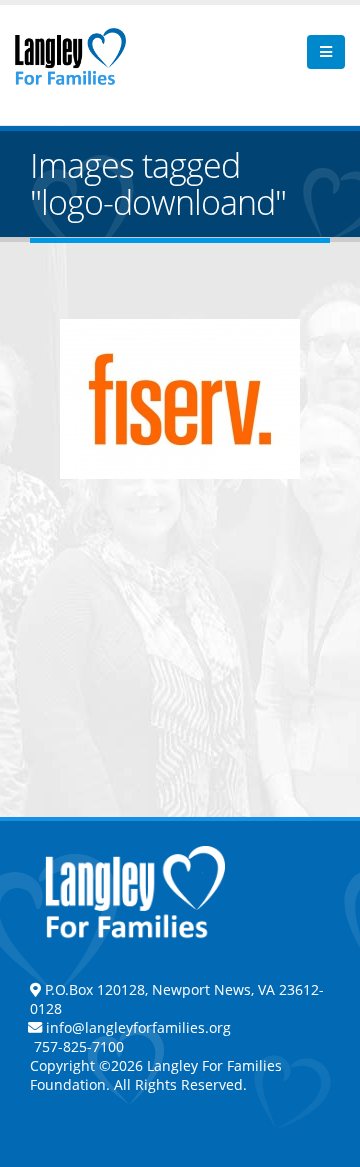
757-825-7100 (77, 1046)
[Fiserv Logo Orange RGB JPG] (180, 399)
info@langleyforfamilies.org (138, 1027)
